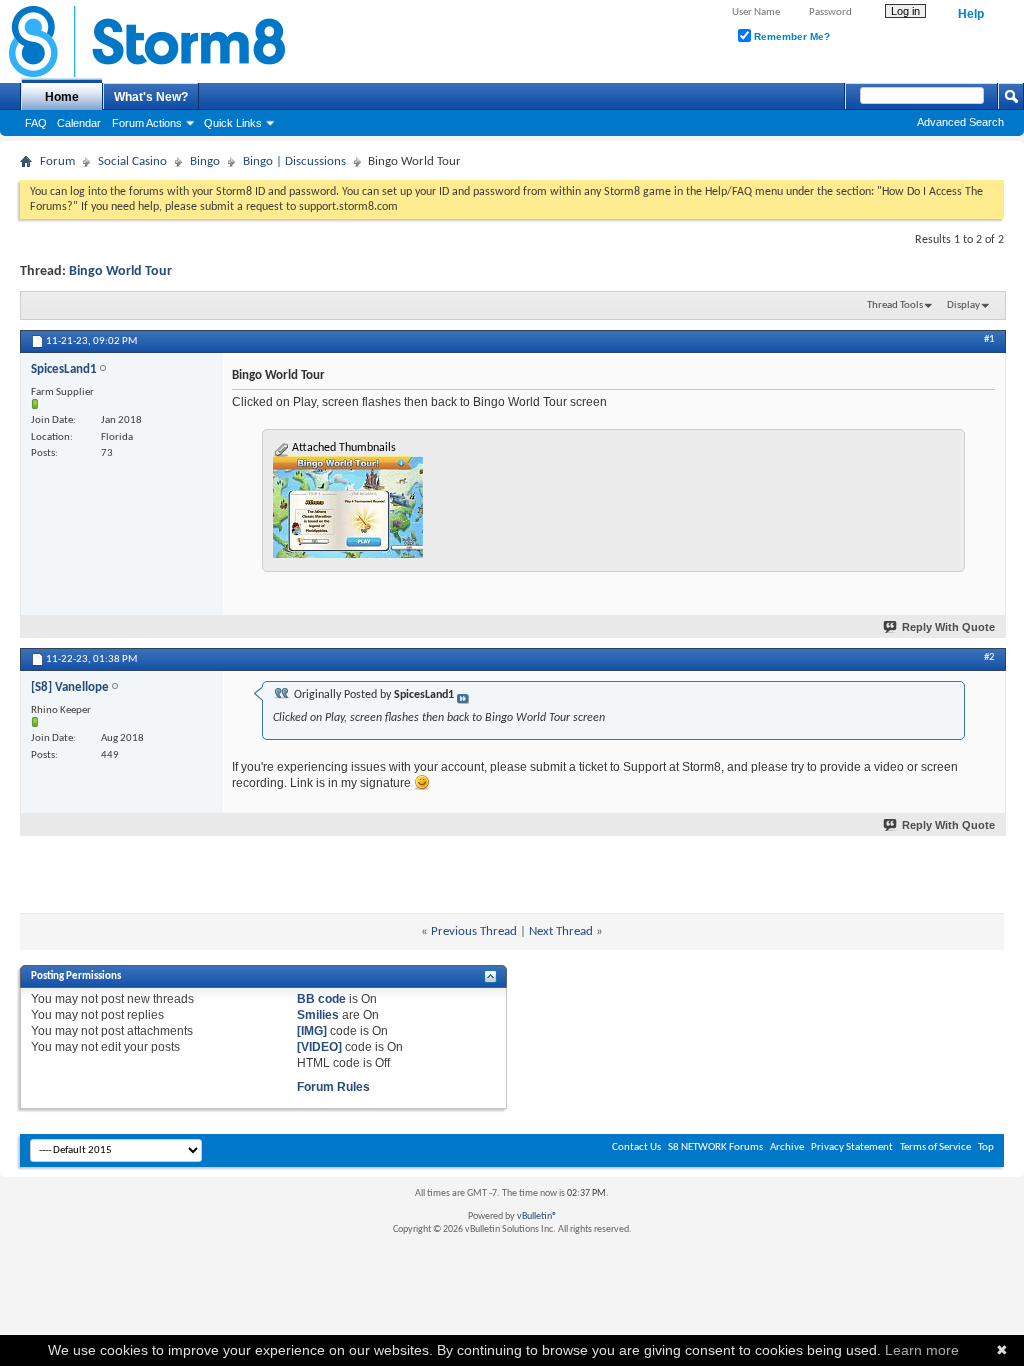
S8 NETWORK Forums (715, 1147)
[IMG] (312, 1031)
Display (963, 305)
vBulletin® (537, 1216)
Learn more (922, 1350)
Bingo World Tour (120, 271)
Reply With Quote (948, 627)
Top (986, 1147)
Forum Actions (147, 123)
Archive (787, 1147)
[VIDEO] (319, 1047)
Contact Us (636, 1147)
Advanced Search (960, 122)
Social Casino (132, 161)
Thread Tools (895, 305)
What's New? (151, 97)
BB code (321, 999)
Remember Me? (790, 36)
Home (62, 97)
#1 (989, 339)
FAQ (36, 123)
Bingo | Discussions (294, 161)
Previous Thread (474, 931)
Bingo (205, 161)
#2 (989, 657)
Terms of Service (935, 1147)
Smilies (318, 1015)
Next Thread (561, 931)
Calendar (79, 123)
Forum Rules (333, 1087)
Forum (57, 161)
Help (971, 14)
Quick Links (233, 123)
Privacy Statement (852, 1147)
